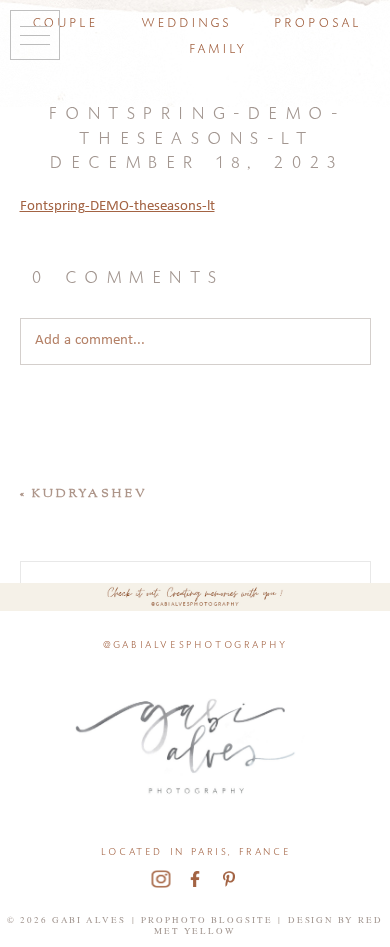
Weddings (185, 20)
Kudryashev (90, 494)
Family (217, 46)
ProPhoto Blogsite (207, 920)
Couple (64, 20)
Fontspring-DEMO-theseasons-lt (117, 206)
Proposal (316, 20)
